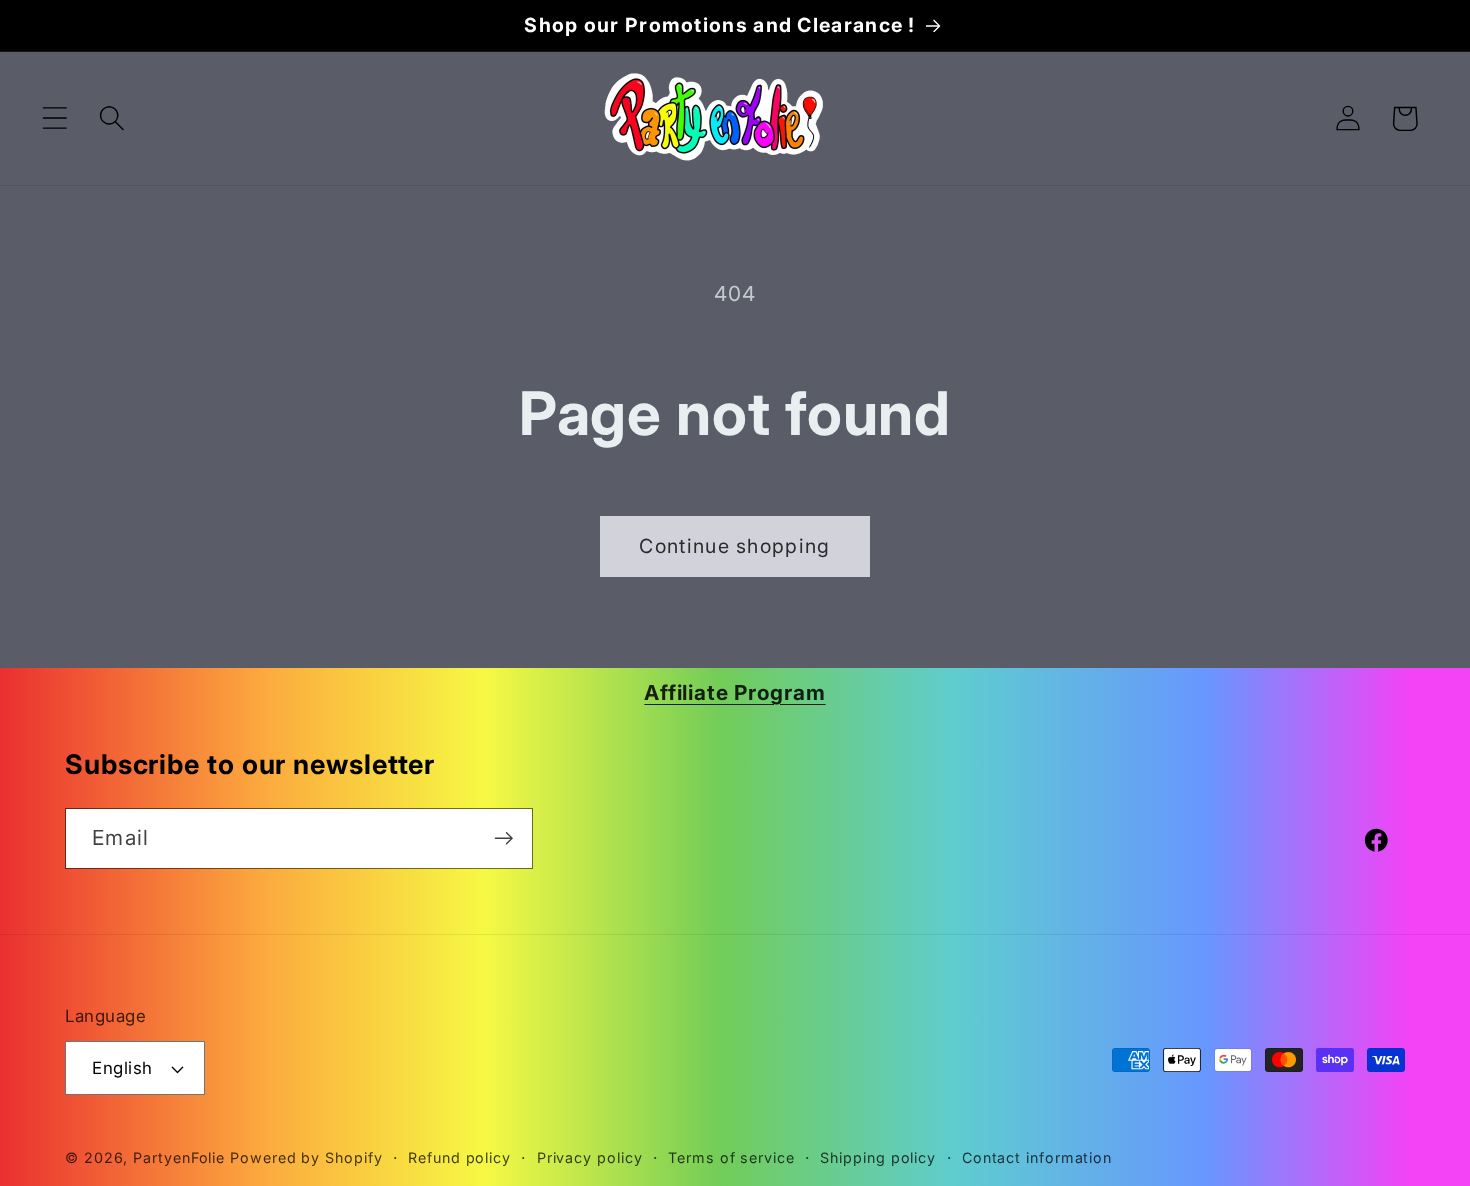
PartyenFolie (179, 1157)
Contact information (1037, 1157)
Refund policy (459, 1157)
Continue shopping (734, 546)
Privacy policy (590, 1157)
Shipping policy (878, 1157)
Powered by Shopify (306, 1157)
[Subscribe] (503, 838)
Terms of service (731, 1157)
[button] (54, 118)
